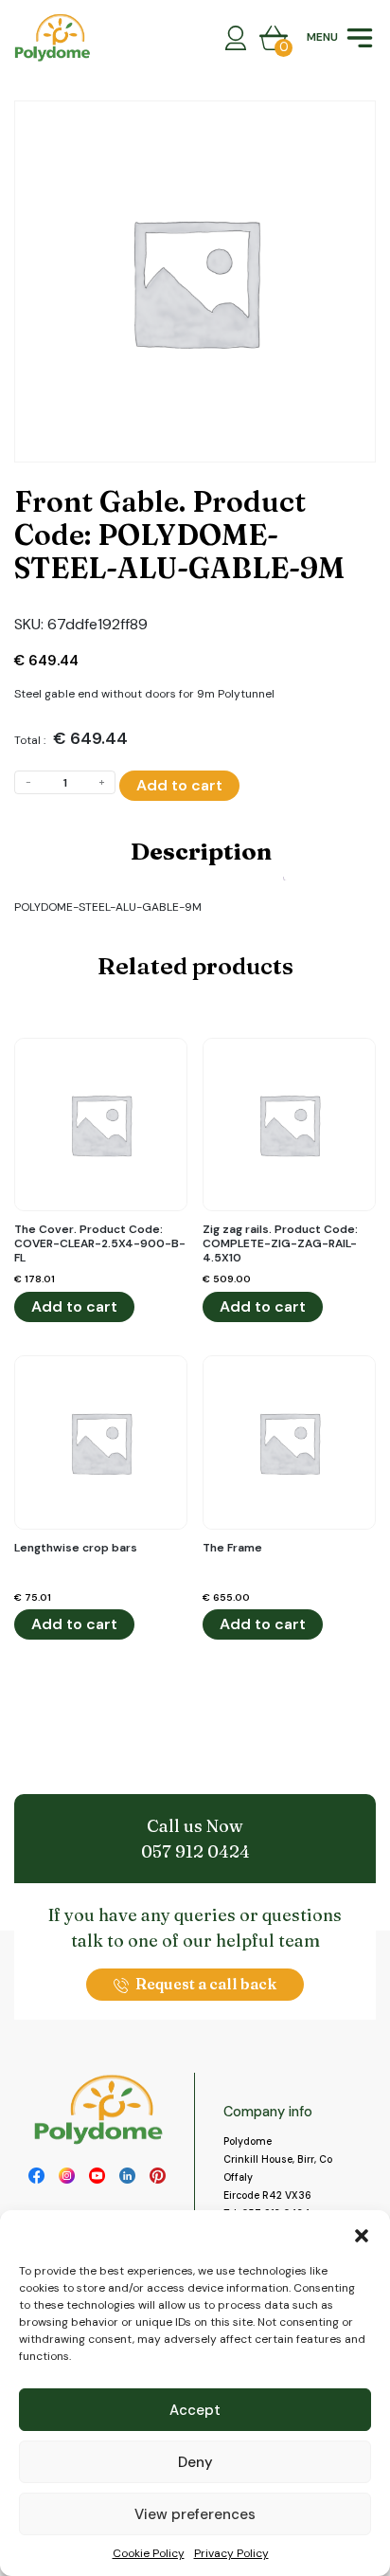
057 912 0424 (195, 1851)
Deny (195, 2462)
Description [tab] (201, 851)
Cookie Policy (149, 2553)
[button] (362, 2234)
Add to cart (179, 785)
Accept (195, 2410)
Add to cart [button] (74, 1306)
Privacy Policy (231, 2553)
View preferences (195, 2514)
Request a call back (206, 1984)
